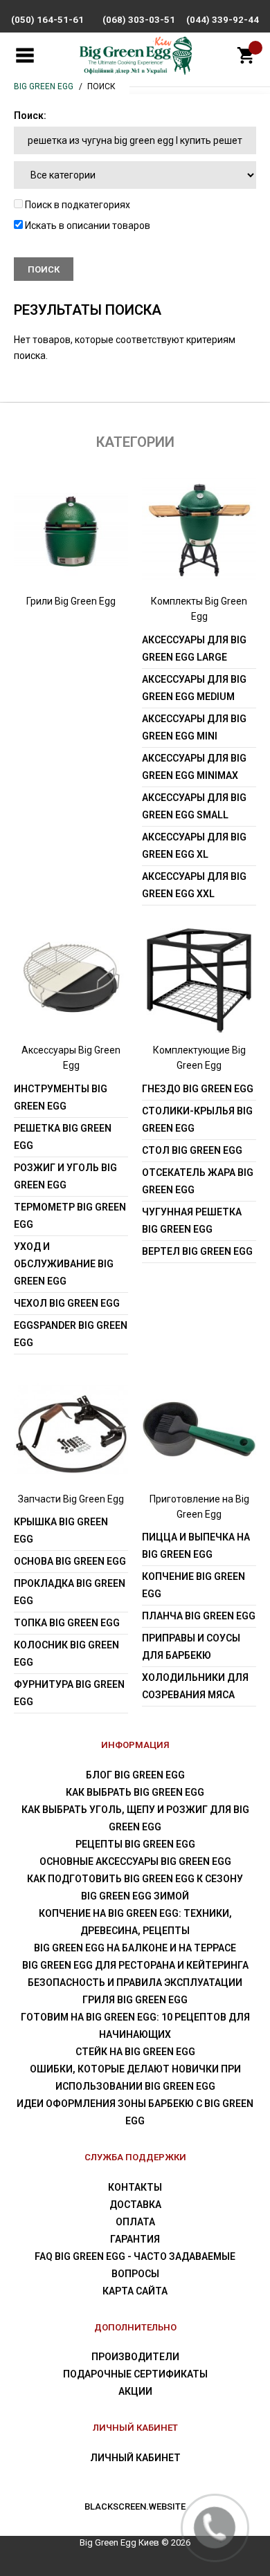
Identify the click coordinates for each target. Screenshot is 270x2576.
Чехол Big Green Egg (67, 1303)
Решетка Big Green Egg (63, 1137)
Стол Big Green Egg (192, 1150)
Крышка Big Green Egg (61, 1530)
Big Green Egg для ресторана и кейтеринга (135, 1965)
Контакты (135, 2187)
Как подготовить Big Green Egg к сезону (135, 1879)
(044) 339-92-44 (223, 20)
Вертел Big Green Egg (197, 1251)
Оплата (135, 2222)
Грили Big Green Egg (71, 601)
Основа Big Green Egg (70, 1561)
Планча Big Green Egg (199, 1616)
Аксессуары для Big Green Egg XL (194, 846)
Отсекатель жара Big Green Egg (198, 1181)
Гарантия (135, 2239)
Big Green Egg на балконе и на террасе (135, 1948)
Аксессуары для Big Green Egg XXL (194, 885)
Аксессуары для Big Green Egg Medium (194, 688)
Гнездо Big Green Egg (198, 1089)
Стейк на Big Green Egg (135, 2052)
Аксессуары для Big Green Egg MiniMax (194, 767)
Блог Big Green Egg (135, 1775)
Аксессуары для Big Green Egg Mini (194, 727)
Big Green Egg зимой (135, 1896)
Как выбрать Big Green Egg (135, 1792)
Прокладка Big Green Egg (70, 1592)
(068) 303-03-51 (139, 20)
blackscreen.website (135, 2506)
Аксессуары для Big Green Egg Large (194, 648)
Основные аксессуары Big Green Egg (135, 1861)
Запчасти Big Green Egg (71, 1499)
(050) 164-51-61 (47, 20)
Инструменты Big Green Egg (61, 1097)
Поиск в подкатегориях (76, 205)
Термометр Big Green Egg (70, 1216)
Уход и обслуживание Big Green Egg (64, 1264)
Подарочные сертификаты (135, 2374)
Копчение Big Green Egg (193, 1585)
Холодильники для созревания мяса (195, 1686)
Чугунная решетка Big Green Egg (192, 1221)
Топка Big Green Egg (67, 1623)
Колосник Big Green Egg (66, 1654)
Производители (135, 2357)
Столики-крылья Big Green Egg (197, 1120)
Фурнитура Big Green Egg (69, 1693)
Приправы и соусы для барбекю (191, 1647)
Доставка (135, 2205)
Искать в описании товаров (87, 226)
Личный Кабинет (135, 2458)
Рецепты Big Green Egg (135, 1844)
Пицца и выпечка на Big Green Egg (196, 1546)
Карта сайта (135, 2291)
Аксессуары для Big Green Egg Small (194, 806)
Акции (135, 2391)
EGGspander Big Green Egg (71, 1334)
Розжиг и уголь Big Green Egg (65, 1176)
